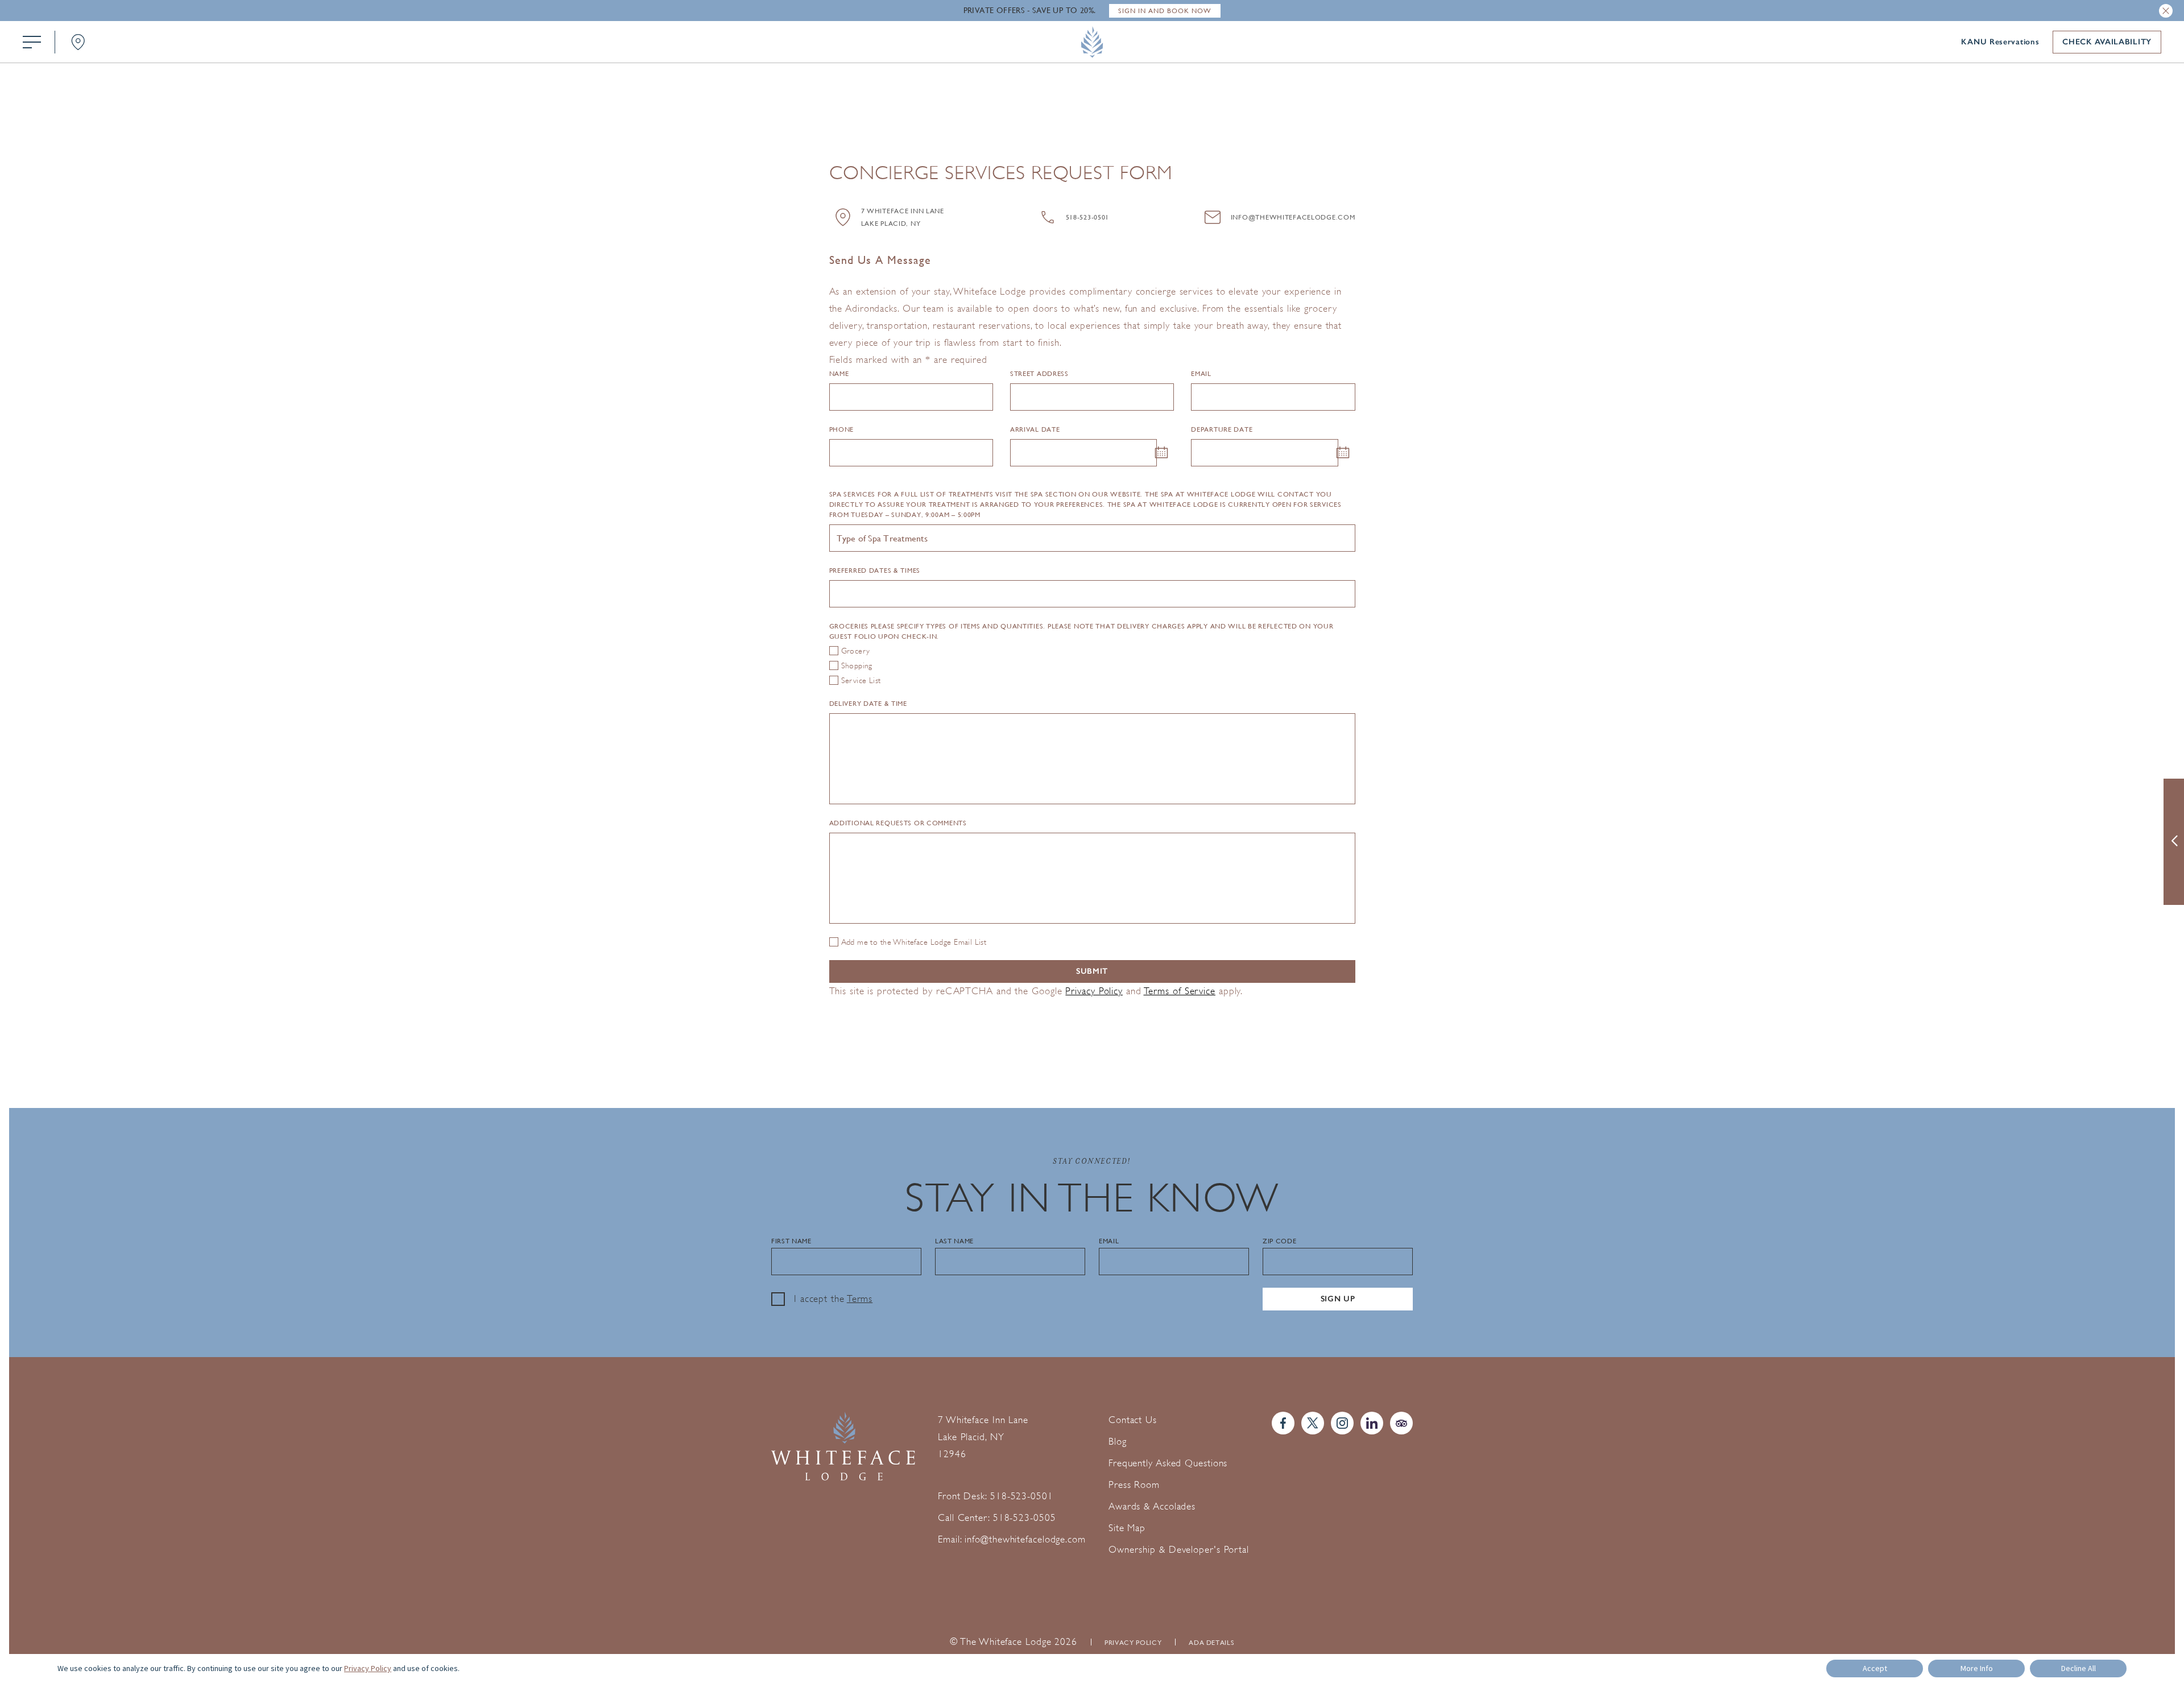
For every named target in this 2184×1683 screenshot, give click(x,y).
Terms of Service (1180, 991)
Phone (842, 429)
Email (1201, 374)
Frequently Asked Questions (1168, 1463)
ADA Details (1211, 1643)
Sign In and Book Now (1165, 11)
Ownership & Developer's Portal (1179, 1550)
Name (839, 374)
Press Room (1134, 1485)
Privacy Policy (1094, 991)
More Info (1977, 1668)
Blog (1118, 1442)
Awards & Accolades (1152, 1506)
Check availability (2107, 42)
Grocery (856, 651)
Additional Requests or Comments (898, 823)
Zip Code (1279, 1241)
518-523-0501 (1088, 217)
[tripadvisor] (1401, 1423)
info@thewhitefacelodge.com (1293, 217)
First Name (791, 1241)
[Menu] (32, 42)
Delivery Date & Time (868, 704)
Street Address (1039, 374)
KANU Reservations (2000, 42)
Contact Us (1133, 1420)
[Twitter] (1313, 1423)
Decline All (2078, 1668)
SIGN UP (1338, 1299)
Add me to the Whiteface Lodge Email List (914, 942)
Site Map (1127, 1528)
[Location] (78, 42)
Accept (1875, 1668)
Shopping (857, 665)
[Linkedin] (1372, 1423)
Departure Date (1222, 429)
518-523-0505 (1025, 1518)
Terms (860, 1299)
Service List (861, 680)
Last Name (954, 1241)
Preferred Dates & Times (875, 570)
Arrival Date (1035, 429)
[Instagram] (1342, 1423)
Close (2166, 11)
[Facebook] (1283, 1423)
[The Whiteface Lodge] (1092, 42)
